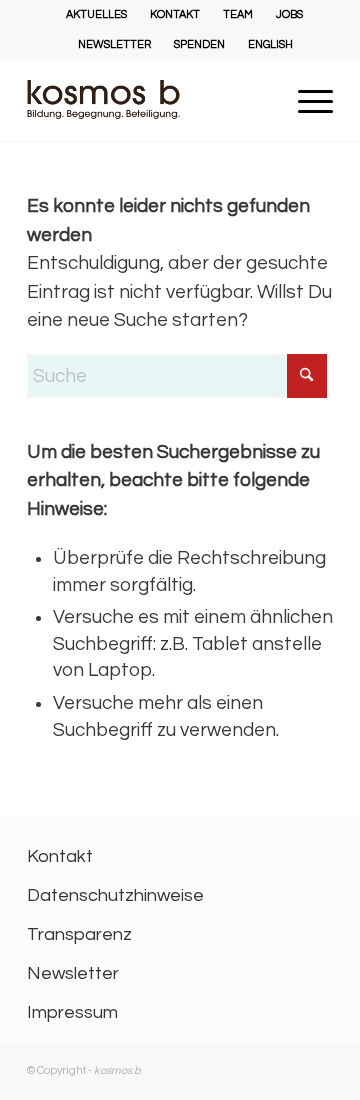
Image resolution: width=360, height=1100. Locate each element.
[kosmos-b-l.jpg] (149, 101)
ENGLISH (270, 44)
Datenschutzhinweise (115, 895)
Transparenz (79, 934)
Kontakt (60, 856)
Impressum (72, 1012)
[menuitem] (97, 15)
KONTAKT (175, 14)
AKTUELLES (96, 14)
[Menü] (305, 138)
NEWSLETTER (114, 44)
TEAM (238, 14)
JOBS (289, 14)
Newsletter (73, 973)
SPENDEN (199, 44)
